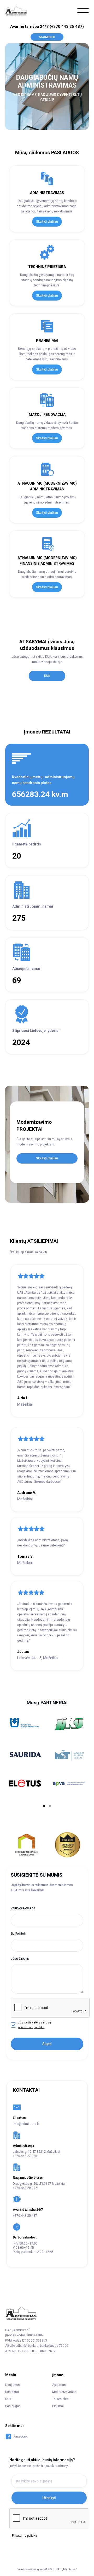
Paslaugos (13, 2406)
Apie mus (59, 2385)
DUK (47, 676)
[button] (83, 11)
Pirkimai (58, 2406)
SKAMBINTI (47, 37)
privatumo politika (31, 2027)
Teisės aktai (61, 2399)
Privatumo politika (24, 2536)
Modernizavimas (64, 2392)
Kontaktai (12, 2392)
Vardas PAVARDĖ (23, 1908)
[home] (18, 11)
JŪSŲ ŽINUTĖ (20, 1959)
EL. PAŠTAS (18, 1934)
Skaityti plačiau (47, 222)
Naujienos (13, 2385)
